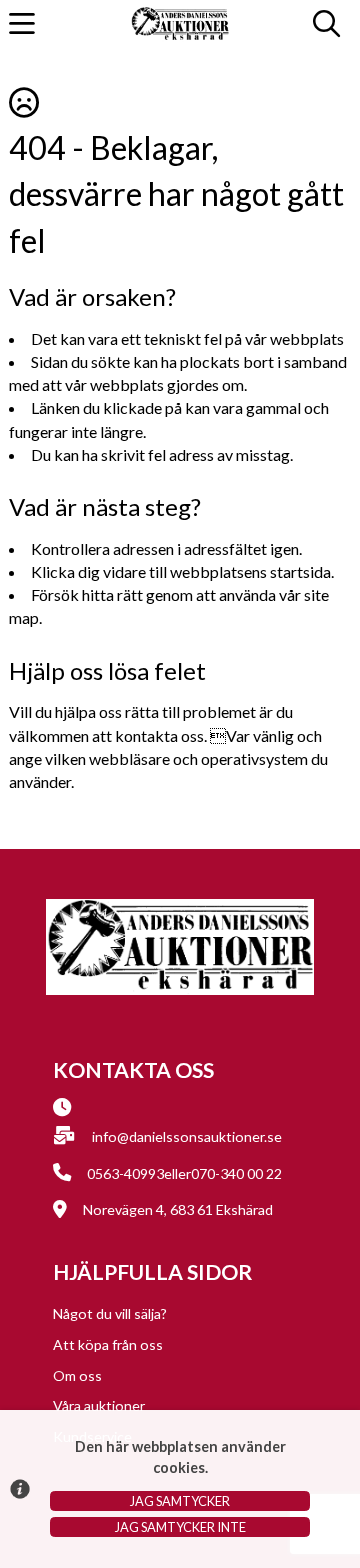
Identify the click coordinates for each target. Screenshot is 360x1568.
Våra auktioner (99, 1405)
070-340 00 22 (236, 1173)
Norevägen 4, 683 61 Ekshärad (178, 1209)
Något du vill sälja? (110, 1313)
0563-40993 (125, 1173)
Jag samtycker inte (180, 1527)
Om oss (77, 1375)
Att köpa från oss (108, 1344)
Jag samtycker (180, 1501)
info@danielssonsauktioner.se (187, 1136)
